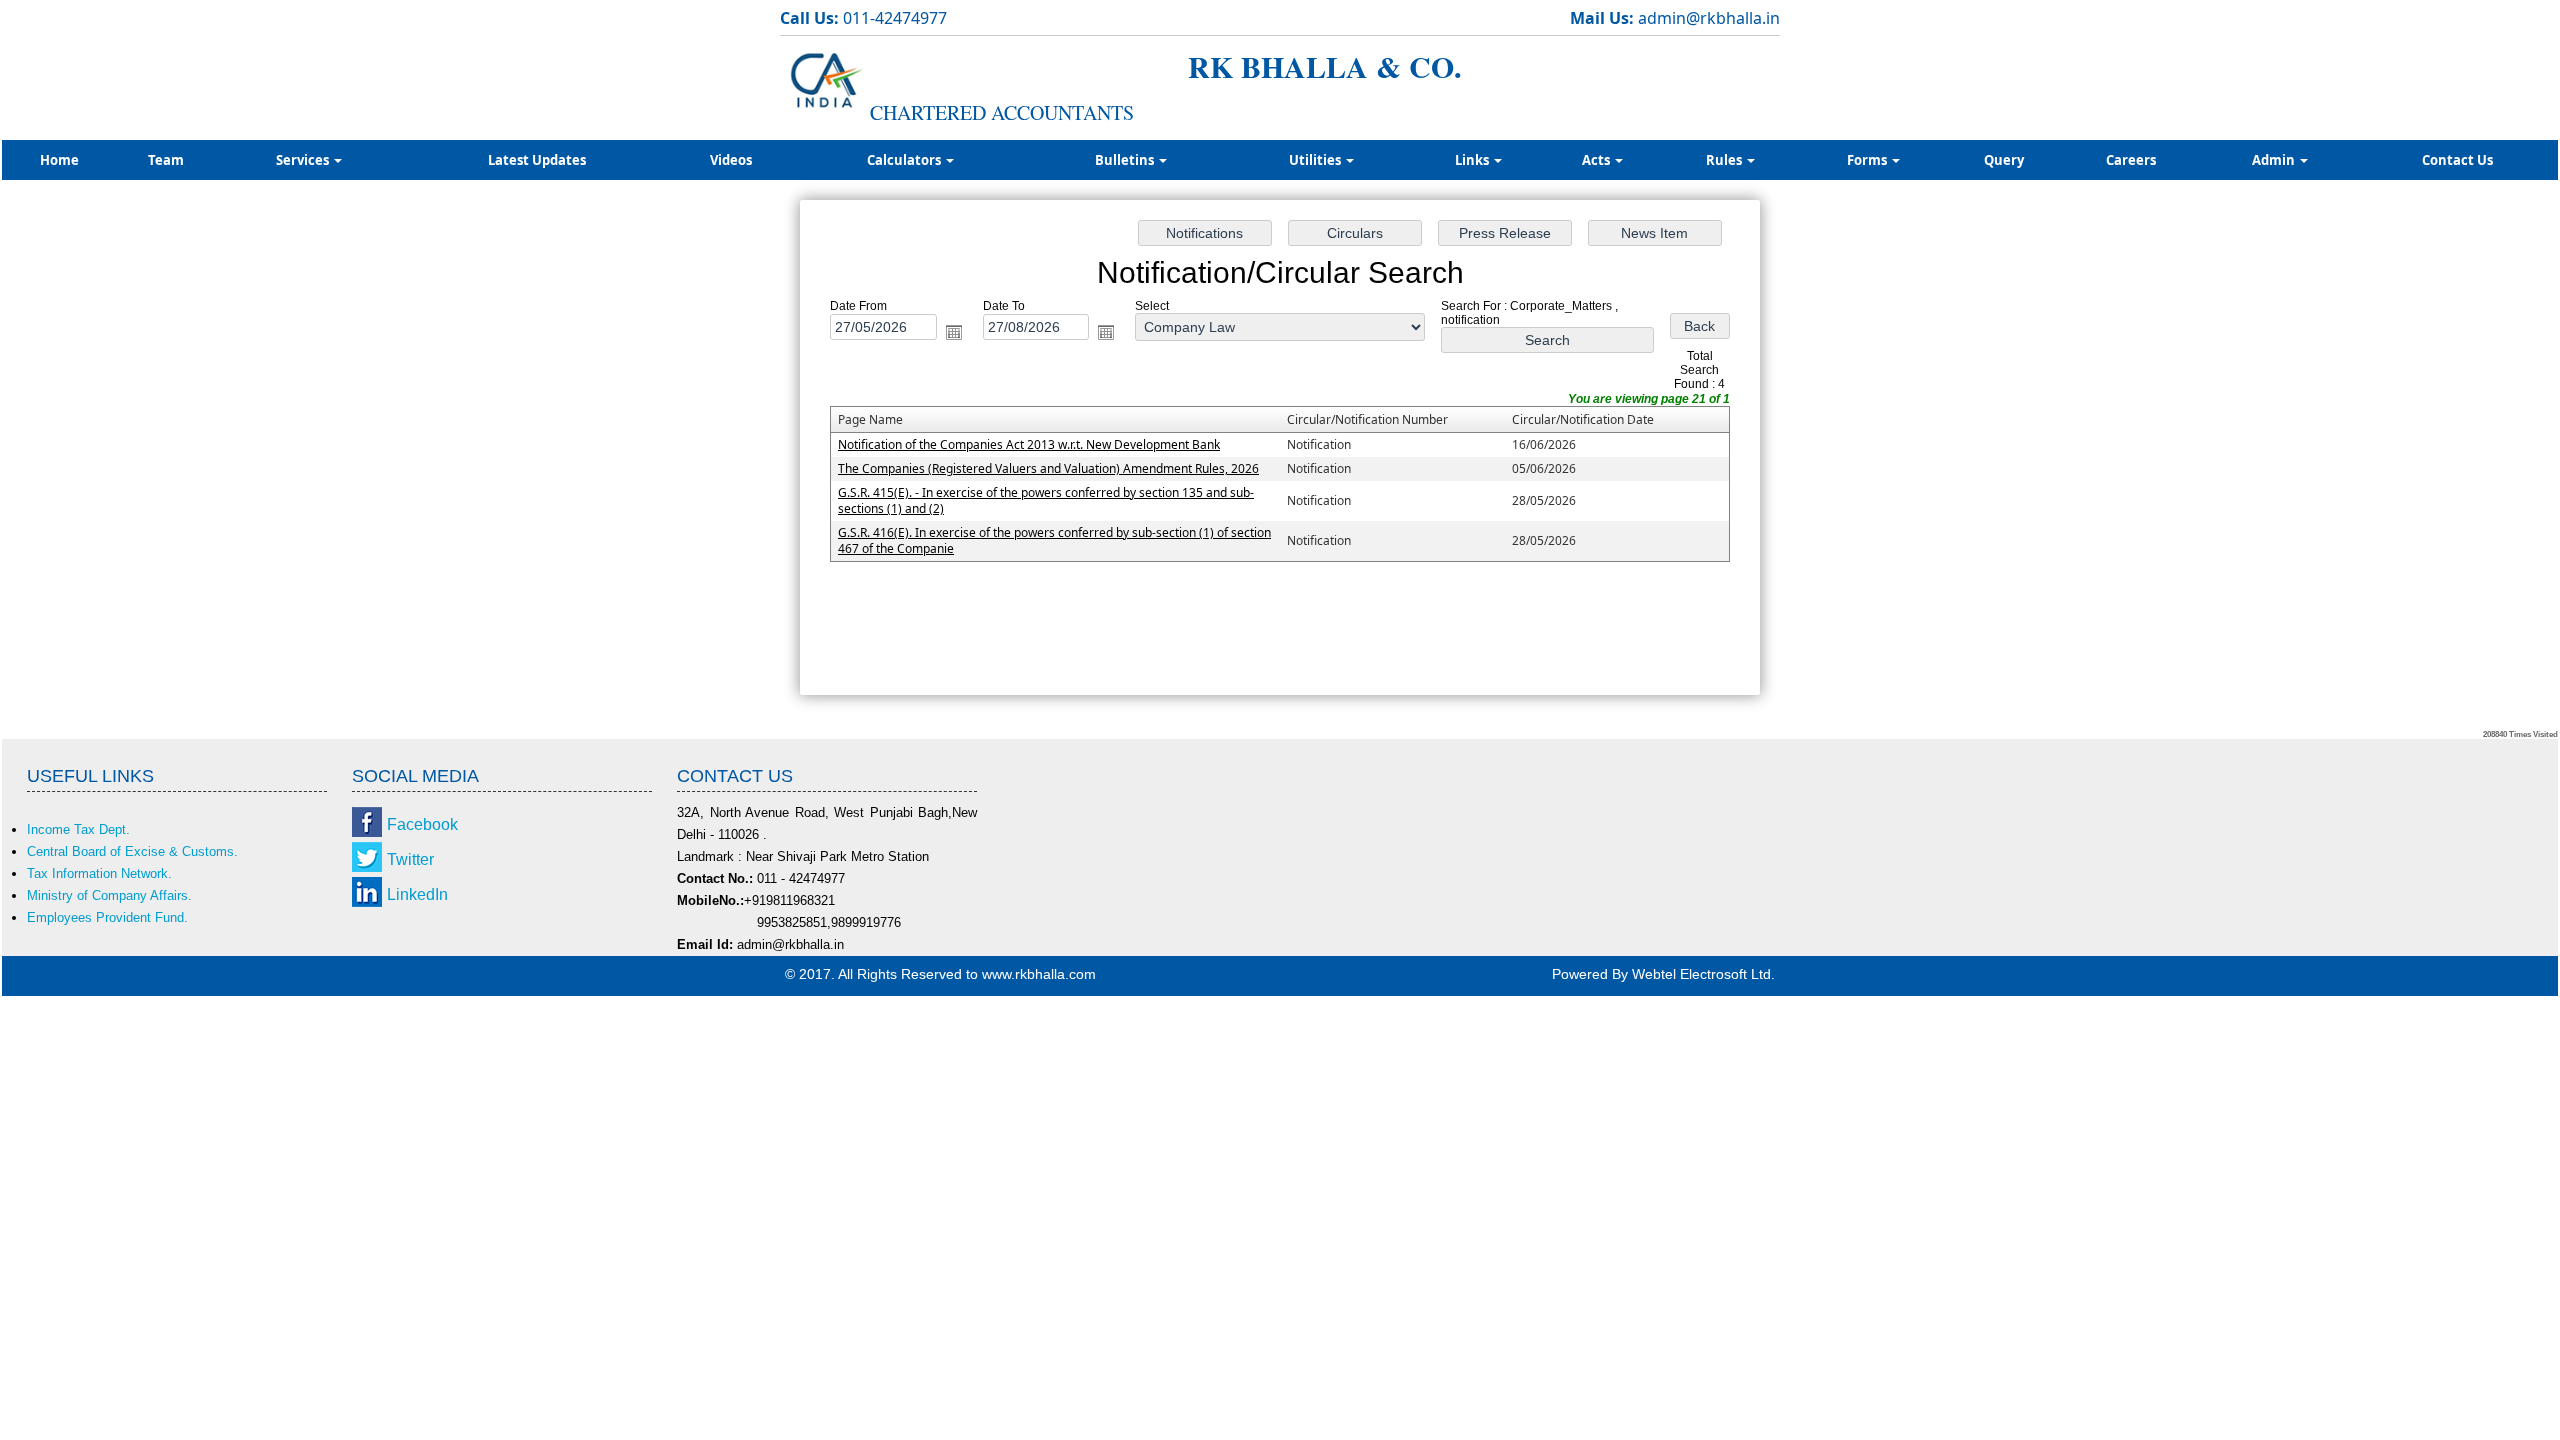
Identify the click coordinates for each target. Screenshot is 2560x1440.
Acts (1597, 160)
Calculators (905, 160)
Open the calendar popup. (954, 332)
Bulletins (1126, 160)
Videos (731, 160)
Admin (2275, 160)
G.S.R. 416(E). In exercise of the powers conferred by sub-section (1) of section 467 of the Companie (1054, 540)
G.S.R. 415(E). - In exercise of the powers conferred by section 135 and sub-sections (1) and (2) (1046, 500)
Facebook (422, 824)
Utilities (1316, 160)
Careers (2131, 160)
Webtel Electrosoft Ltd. (1703, 974)
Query (2004, 160)
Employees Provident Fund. (107, 917)
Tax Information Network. (99, 873)
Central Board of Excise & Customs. (132, 851)
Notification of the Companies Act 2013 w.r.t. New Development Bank (1029, 444)
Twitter (410, 859)
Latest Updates (537, 160)
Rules (1725, 160)
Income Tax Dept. (78, 829)
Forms (1868, 160)
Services (304, 160)
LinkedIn (417, 894)
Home (59, 160)
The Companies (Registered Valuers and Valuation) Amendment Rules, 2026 (1048, 468)
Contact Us (2457, 160)
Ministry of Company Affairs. (109, 895)
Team (166, 160)
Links (1473, 160)
